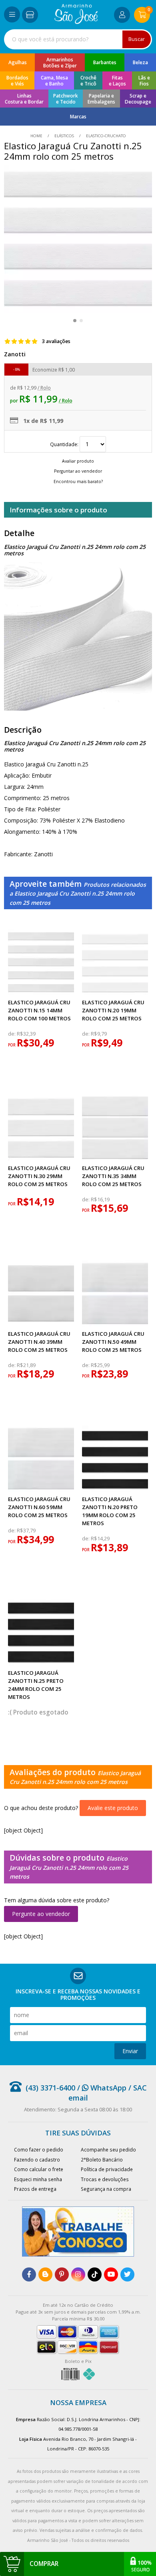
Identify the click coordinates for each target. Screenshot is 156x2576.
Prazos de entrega (35, 2189)
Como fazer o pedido (39, 2149)
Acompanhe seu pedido (108, 2149)
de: (12, 1034)
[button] (75, 321)
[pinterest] (62, 2274)
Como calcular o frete (39, 2169)
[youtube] (111, 2274)
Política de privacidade (107, 2169)
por (12, 1045)
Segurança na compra (106, 2189)
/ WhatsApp (101, 2088)
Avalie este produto (113, 1808)
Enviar (130, 2051)
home (37, 136)
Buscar (137, 39)
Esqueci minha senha (38, 2179)
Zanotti (15, 354)
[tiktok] (95, 2274)
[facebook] (29, 2274)
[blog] (45, 2274)
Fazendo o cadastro (37, 2160)
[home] (76, 22)
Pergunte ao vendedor (41, 1914)
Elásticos (64, 136)
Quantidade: (65, 444)
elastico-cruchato (105, 136)
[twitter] (127, 2274)
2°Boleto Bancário (102, 2160)
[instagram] (78, 2274)
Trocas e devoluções (105, 2179)
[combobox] (78, 39)
